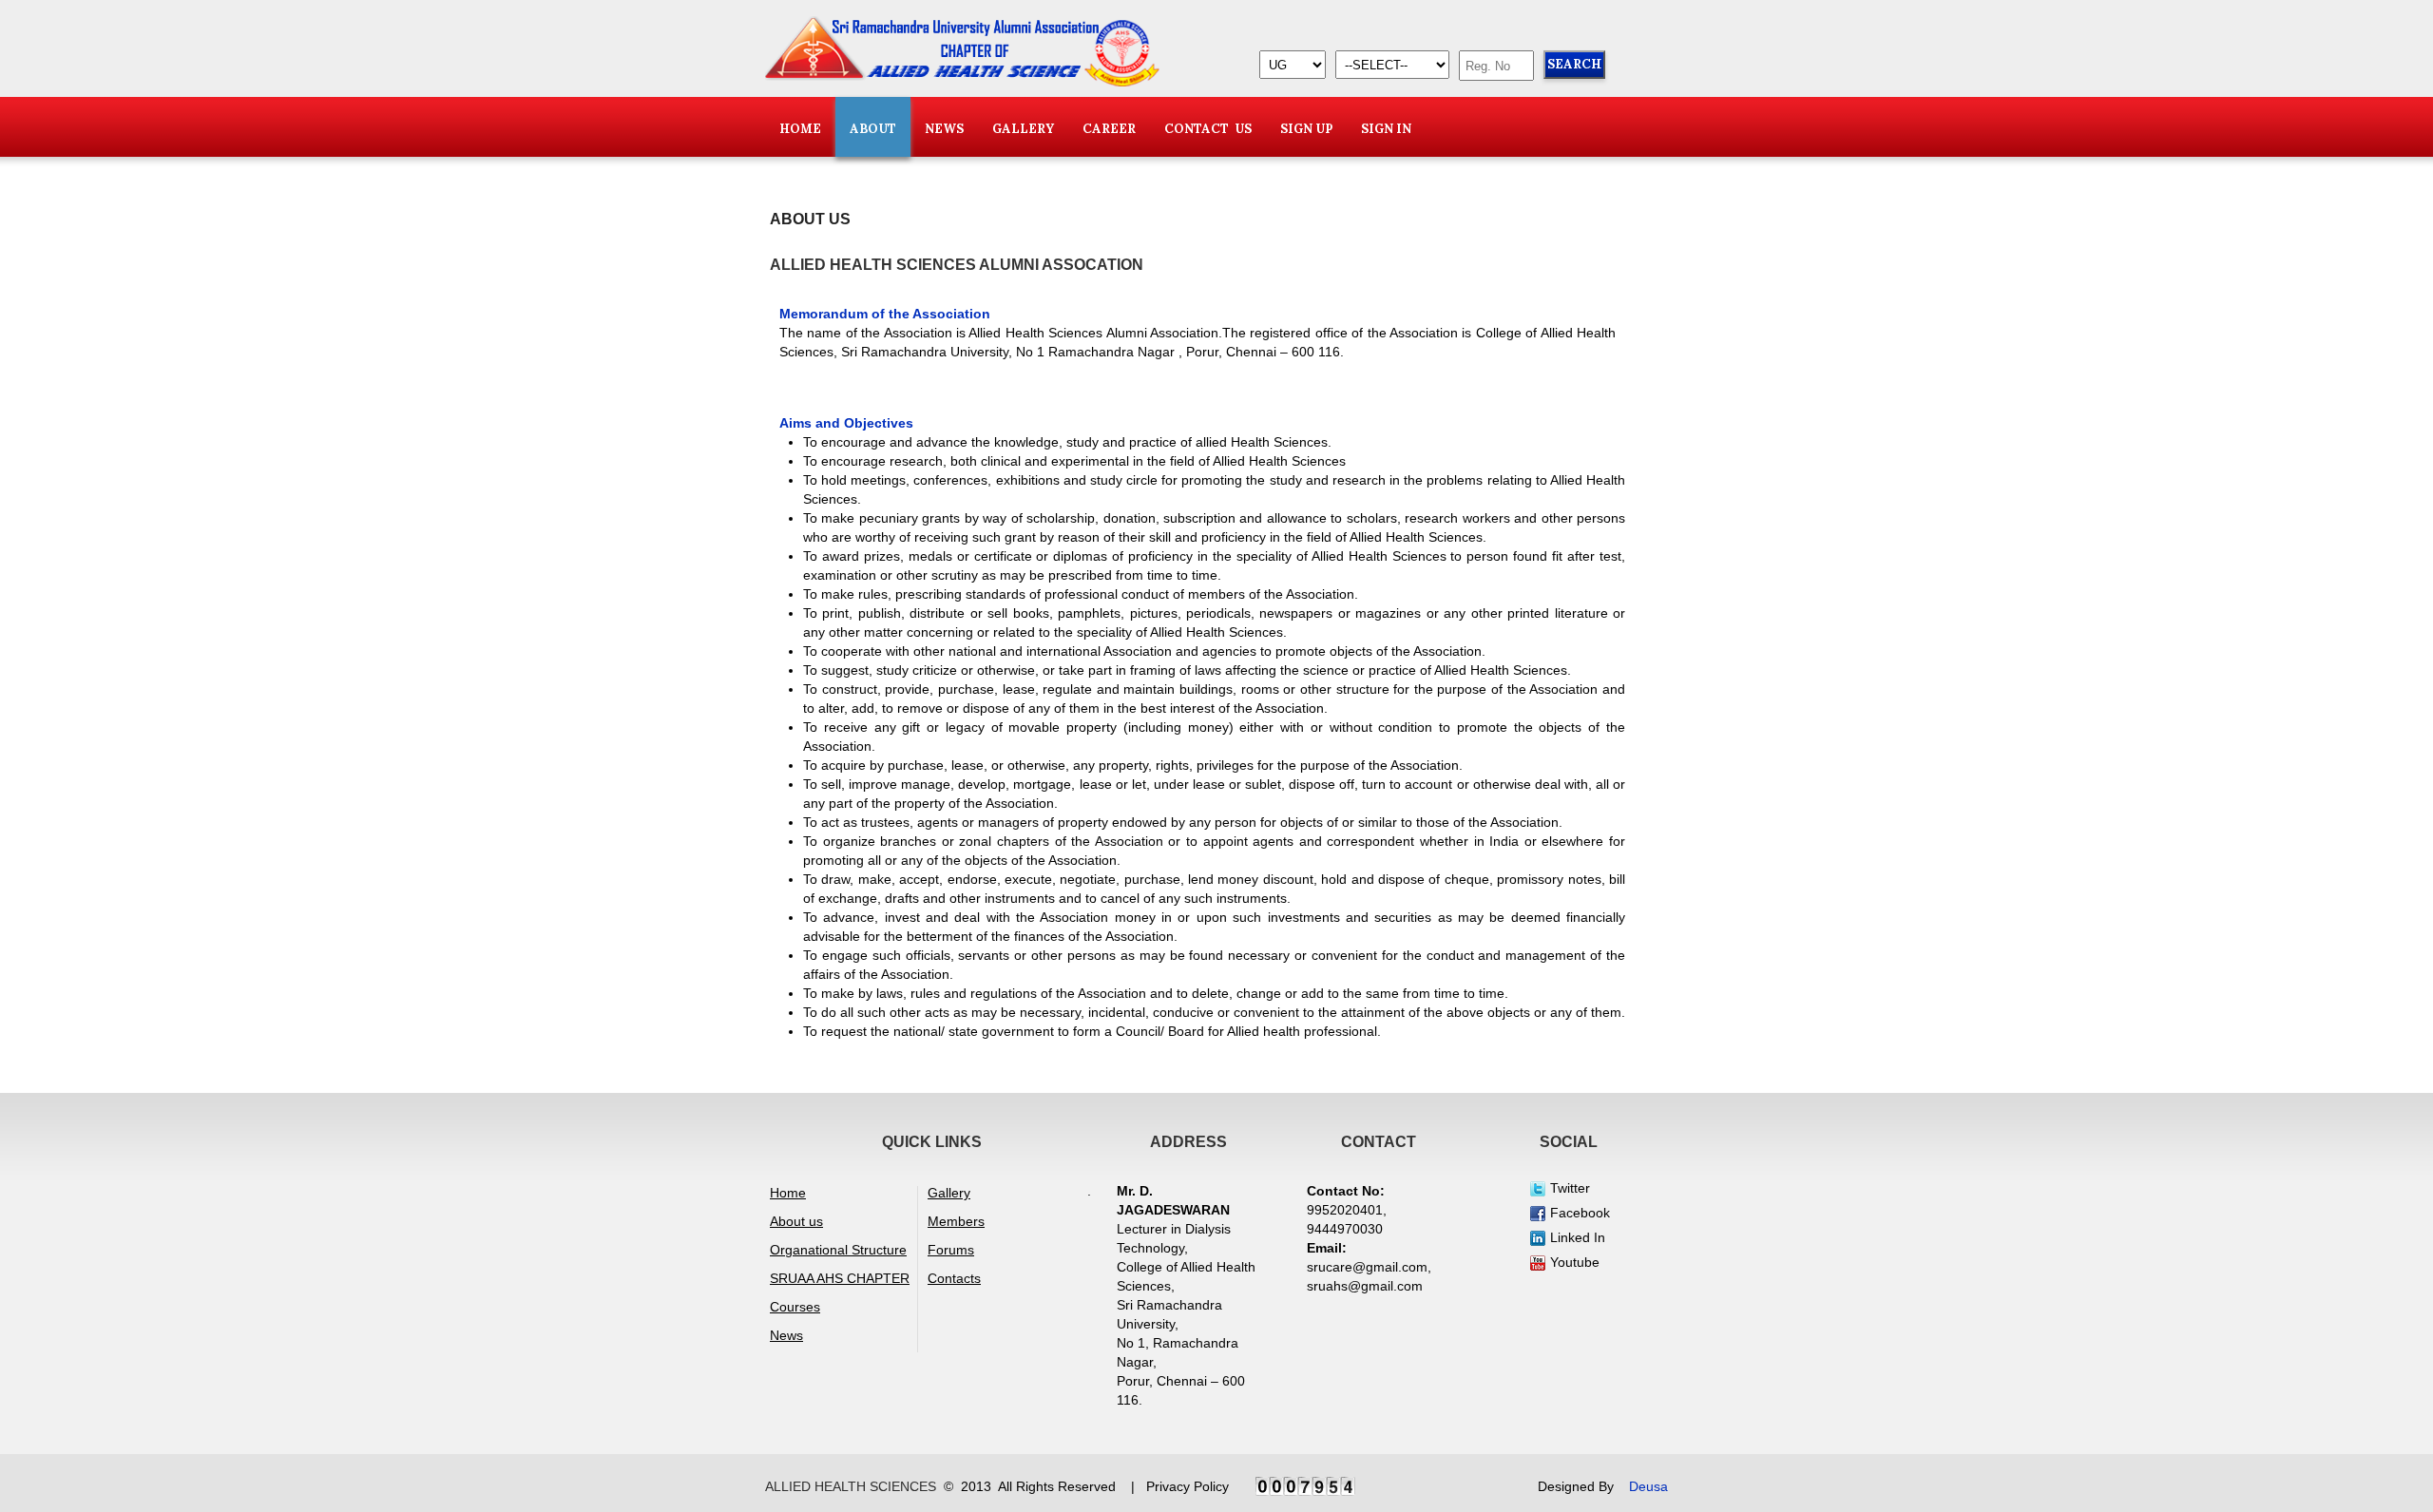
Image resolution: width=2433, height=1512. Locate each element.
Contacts (954, 1278)
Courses (795, 1307)
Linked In (1578, 1237)
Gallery (1023, 129)
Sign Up (1306, 129)
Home (800, 129)
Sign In (1386, 129)
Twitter (1570, 1188)
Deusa (1648, 1486)
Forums (951, 1250)
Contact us (1208, 129)
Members (956, 1221)
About (873, 129)
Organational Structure (838, 1250)
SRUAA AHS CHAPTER (840, 1278)
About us (796, 1221)
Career (1109, 129)
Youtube (1575, 1262)
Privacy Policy (1188, 1486)
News (786, 1335)
